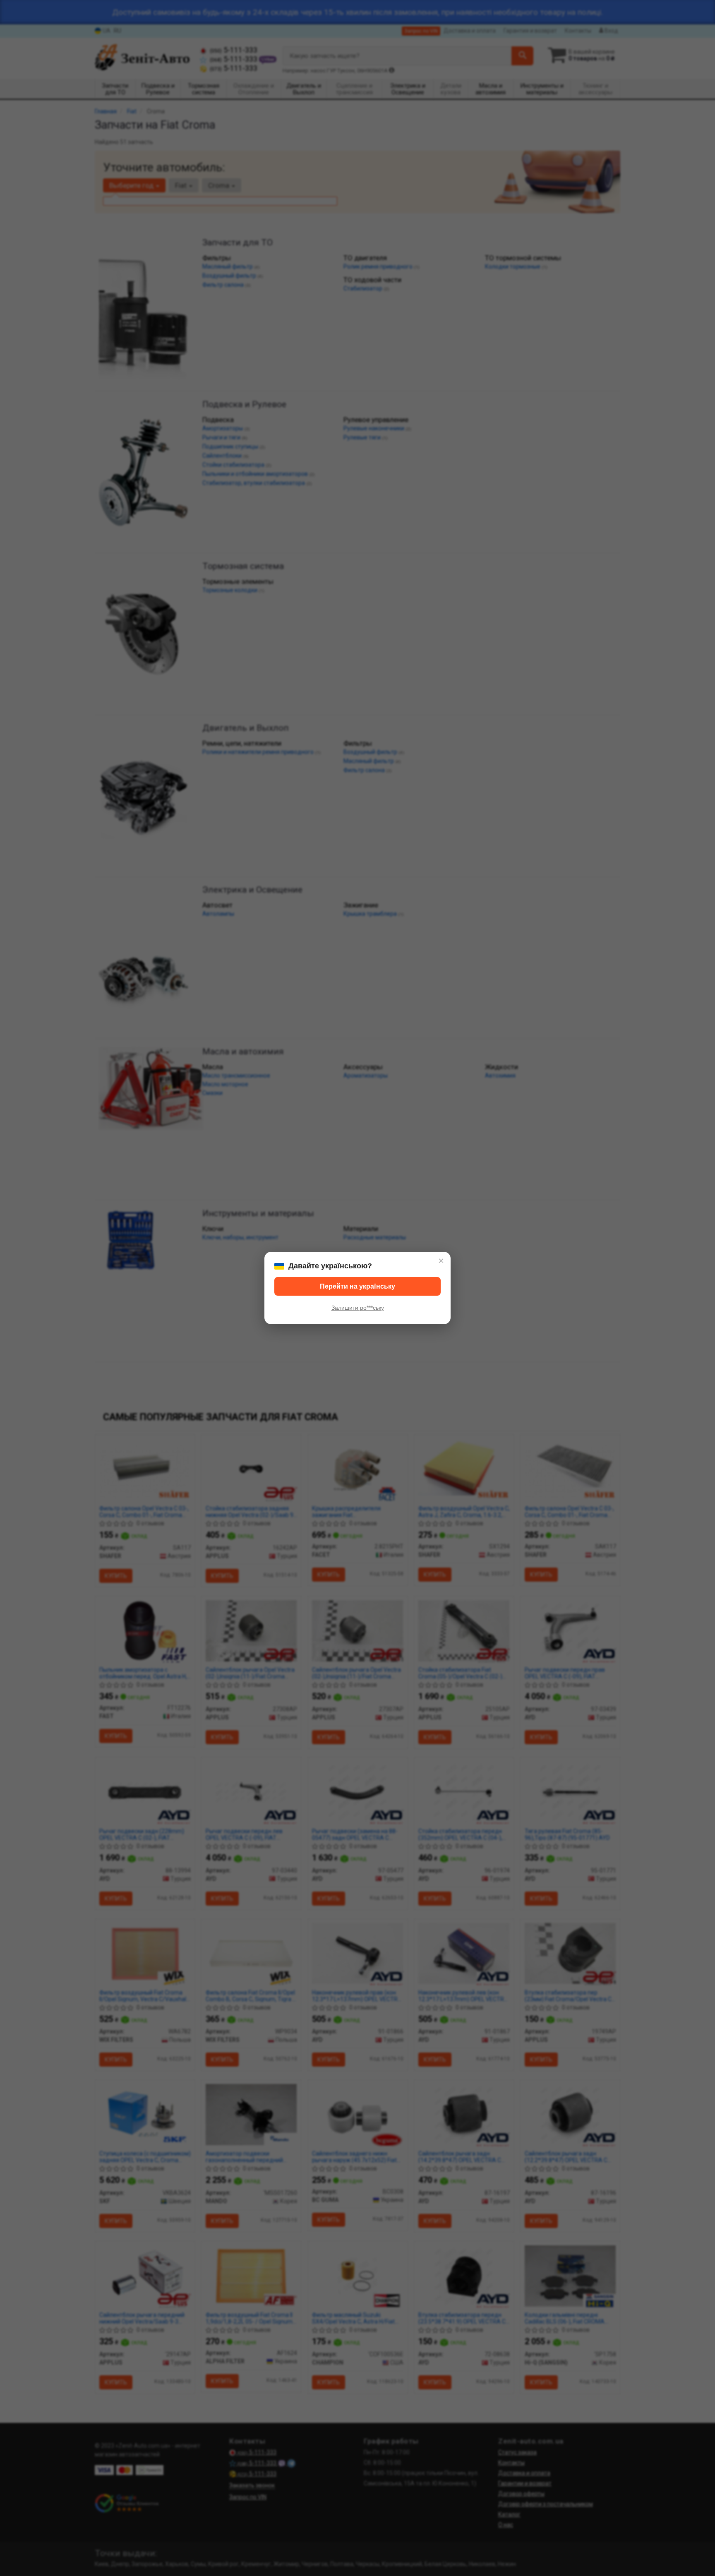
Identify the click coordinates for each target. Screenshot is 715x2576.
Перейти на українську (357, 1286)
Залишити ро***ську (358, 1308)
